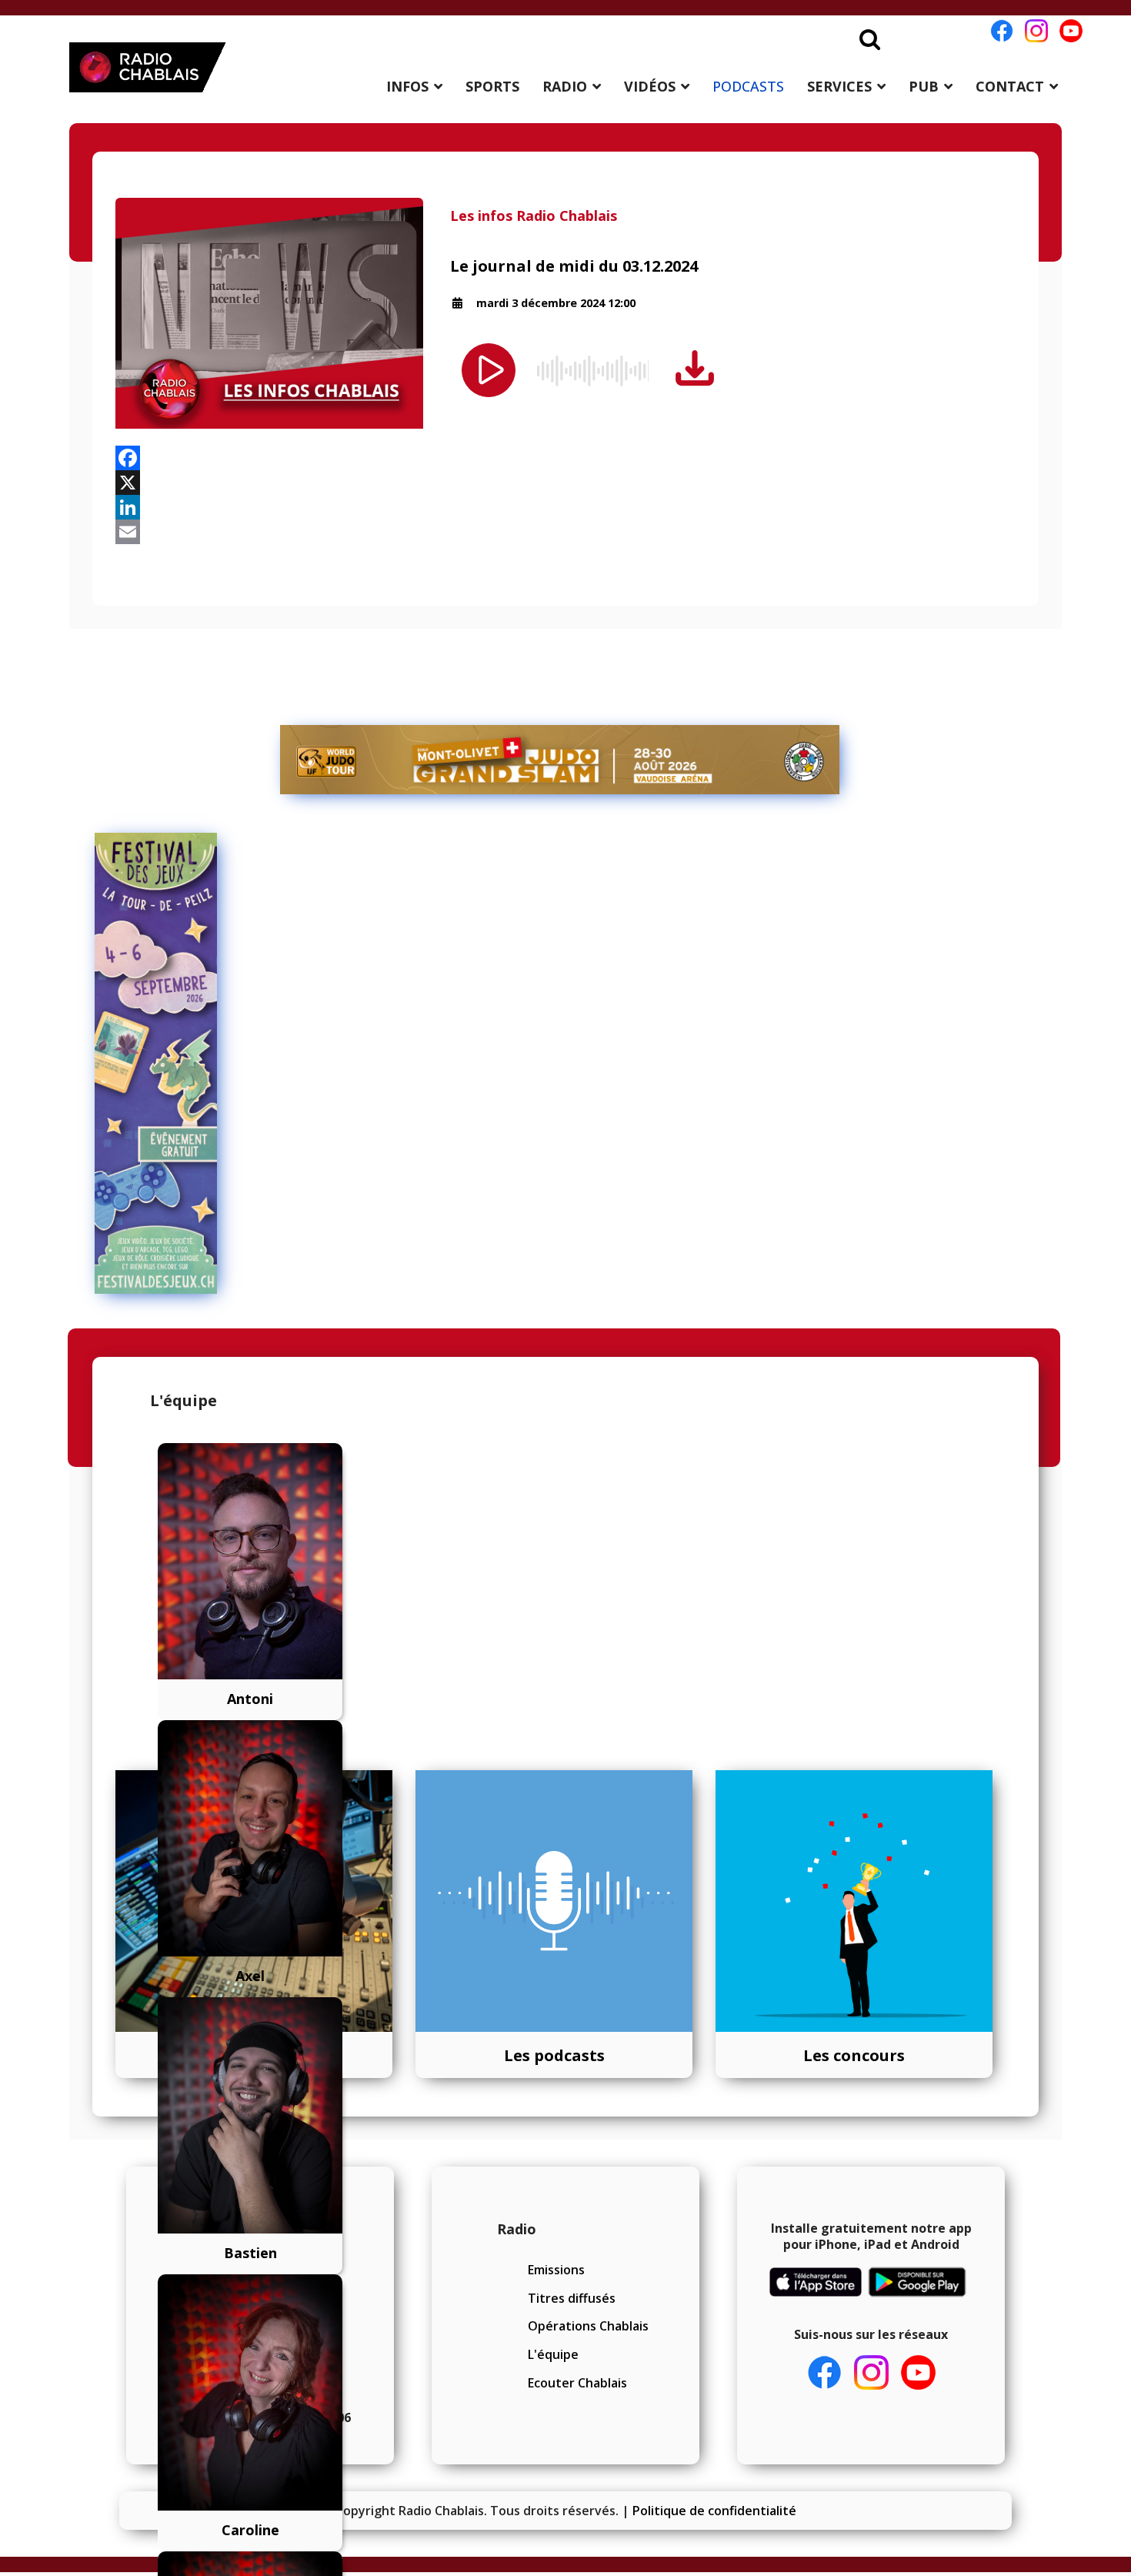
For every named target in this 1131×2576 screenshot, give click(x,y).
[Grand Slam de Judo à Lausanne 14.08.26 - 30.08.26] (560, 760)
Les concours (854, 2055)
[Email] (565, 532)
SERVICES (839, 86)
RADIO (565, 86)
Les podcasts (554, 2055)
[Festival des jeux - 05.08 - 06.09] (560, 1064)
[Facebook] (565, 458)
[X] (565, 483)
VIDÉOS (650, 86)
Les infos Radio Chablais (534, 216)
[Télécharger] (695, 369)
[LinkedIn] (565, 507)
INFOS (407, 86)
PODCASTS (748, 86)
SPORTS (492, 86)
